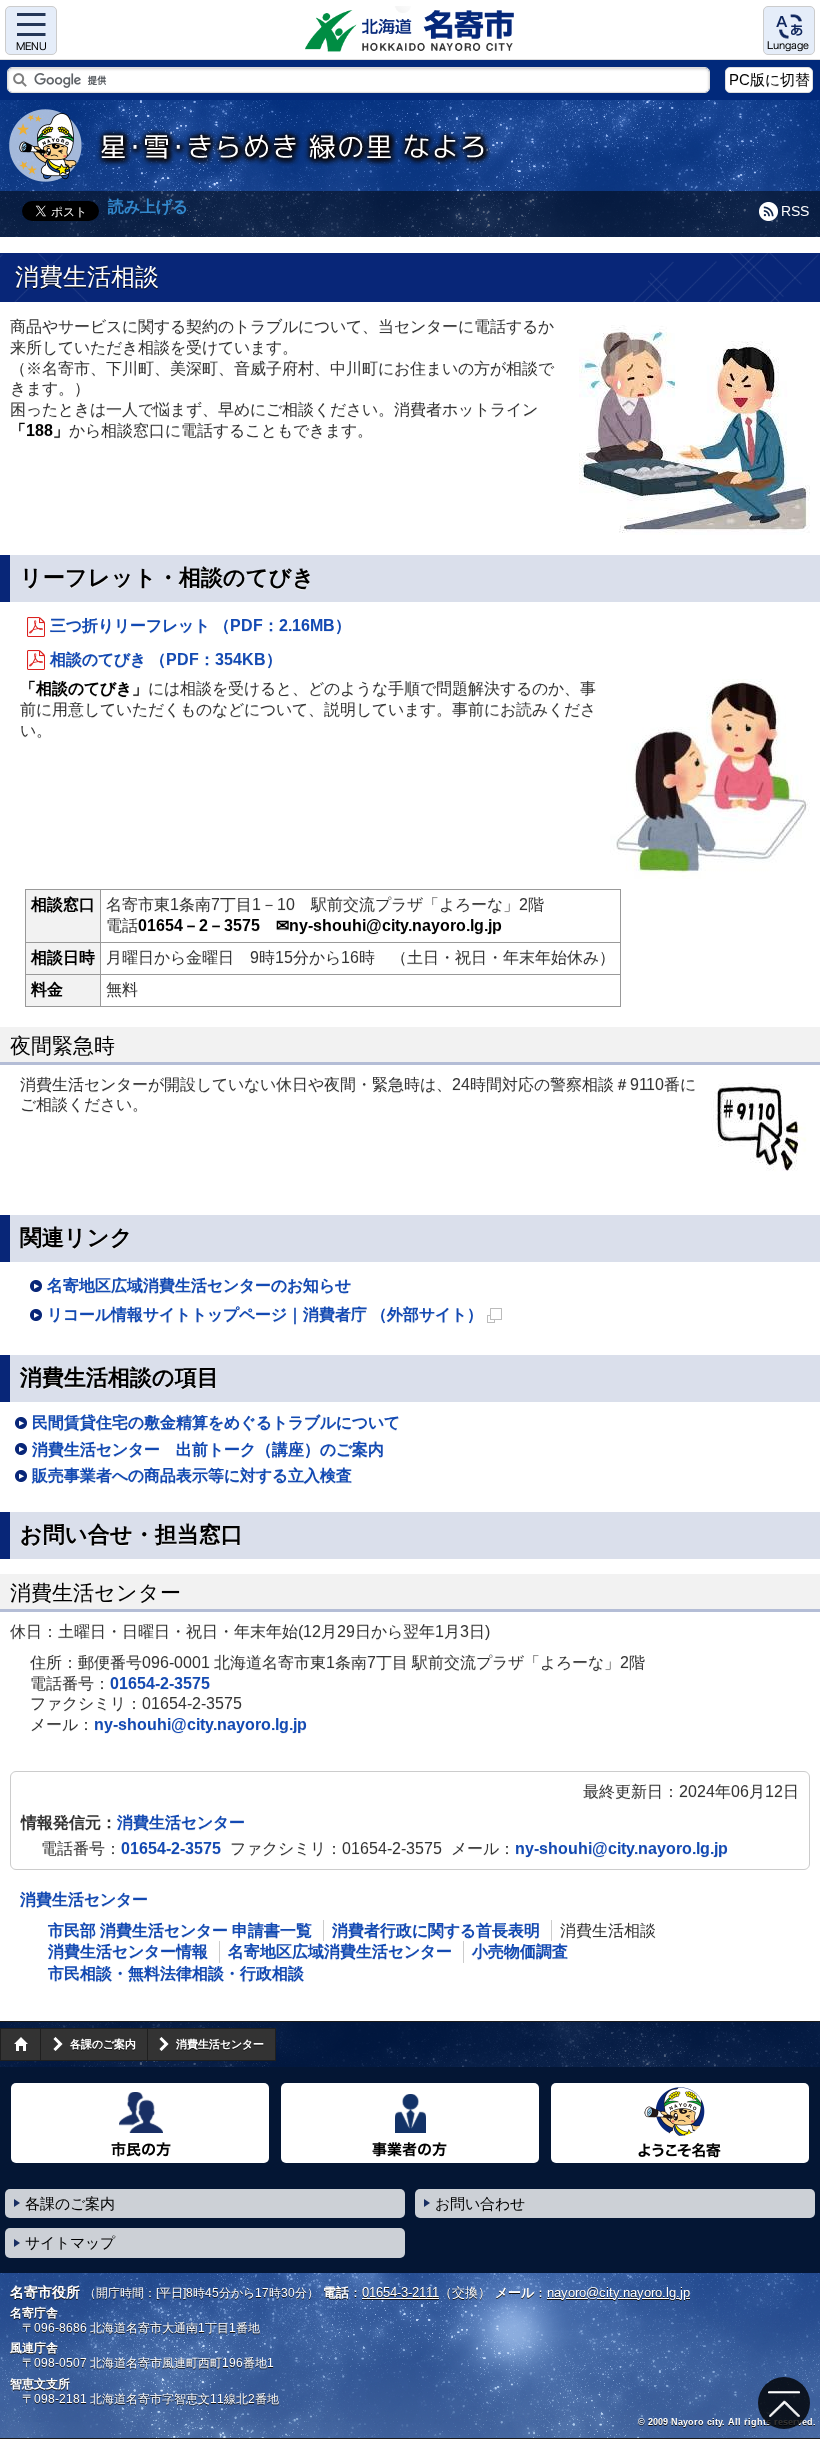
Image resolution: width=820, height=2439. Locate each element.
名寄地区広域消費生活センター (340, 1951)
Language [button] (789, 30)
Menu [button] (31, 30)
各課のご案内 (103, 2044)
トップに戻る (784, 2403)
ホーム (20, 2044)
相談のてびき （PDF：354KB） (166, 659)
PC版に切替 (769, 79)
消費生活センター (181, 1822)
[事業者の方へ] (410, 2123)
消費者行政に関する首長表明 (436, 1930)
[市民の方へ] (140, 2123)
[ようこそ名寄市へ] (680, 2123)
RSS (795, 211)
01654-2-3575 (160, 1683)
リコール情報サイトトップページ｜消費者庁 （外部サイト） (274, 1318)
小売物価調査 (520, 1951)
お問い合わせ (480, 2203)
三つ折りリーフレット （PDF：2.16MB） (200, 625)
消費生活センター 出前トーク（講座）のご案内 (208, 1449)
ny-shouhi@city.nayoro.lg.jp (200, 1724)
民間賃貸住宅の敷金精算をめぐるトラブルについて (216, 1422)
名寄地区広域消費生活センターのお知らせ (199, 1285)
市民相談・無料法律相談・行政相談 (176, 1973)
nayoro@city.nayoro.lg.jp (618, 2292)
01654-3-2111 (400, 2292)
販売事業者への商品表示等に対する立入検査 (192, 1475)
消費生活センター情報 (128, 1951)
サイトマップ (70, 2242)
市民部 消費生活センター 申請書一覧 (180, 1930)
